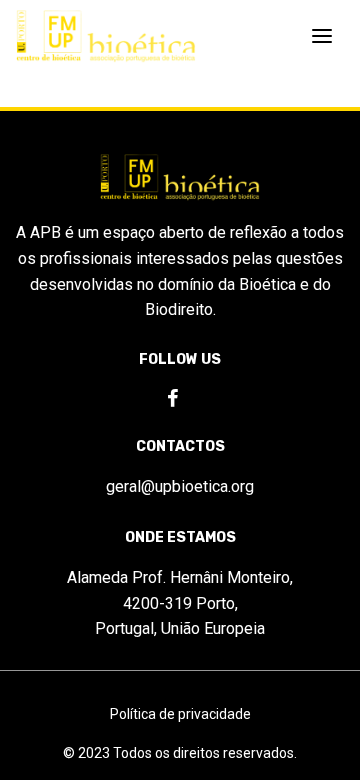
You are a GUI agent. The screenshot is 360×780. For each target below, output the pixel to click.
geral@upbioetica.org (180, 486)
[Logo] (106, 37)
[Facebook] (173, 399)
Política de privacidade (180, 714)
